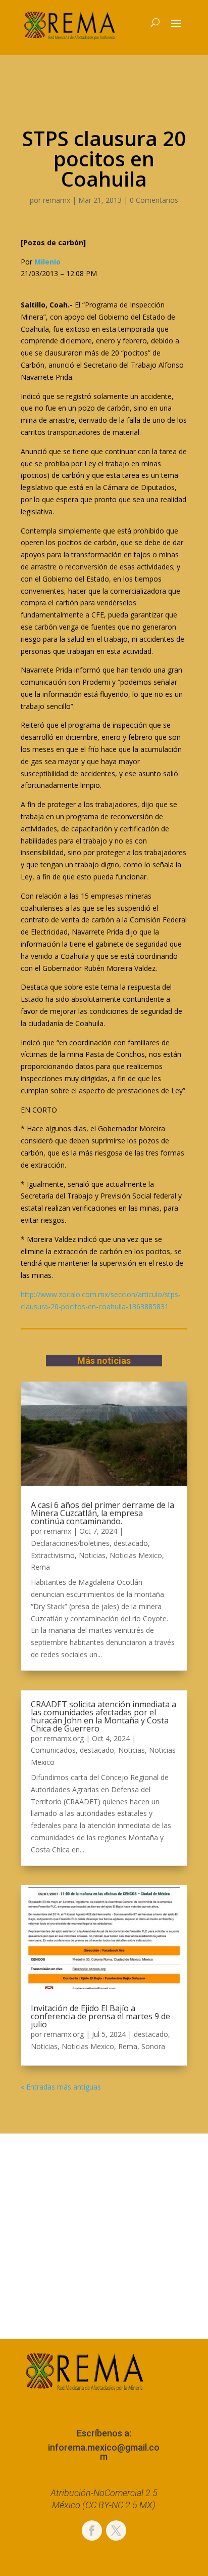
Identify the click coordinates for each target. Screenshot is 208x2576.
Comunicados (53, 1750)
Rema (40, 1567)
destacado (131, 1543)
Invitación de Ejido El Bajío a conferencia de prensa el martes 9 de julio (100, 2016)
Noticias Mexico (136, 1555)
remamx (57, 200)
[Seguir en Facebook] (92, 2530)
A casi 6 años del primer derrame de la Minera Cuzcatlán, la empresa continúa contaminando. (102, 1513)
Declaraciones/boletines (70, 1543)
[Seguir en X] (116, 2530)
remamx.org (64, 1738)
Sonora (153, 2046)
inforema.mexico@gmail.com (104, 2452)
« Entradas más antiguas (61, 2087)
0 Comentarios (154, 200)
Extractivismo (53, 1555)
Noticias (92, 1555)
